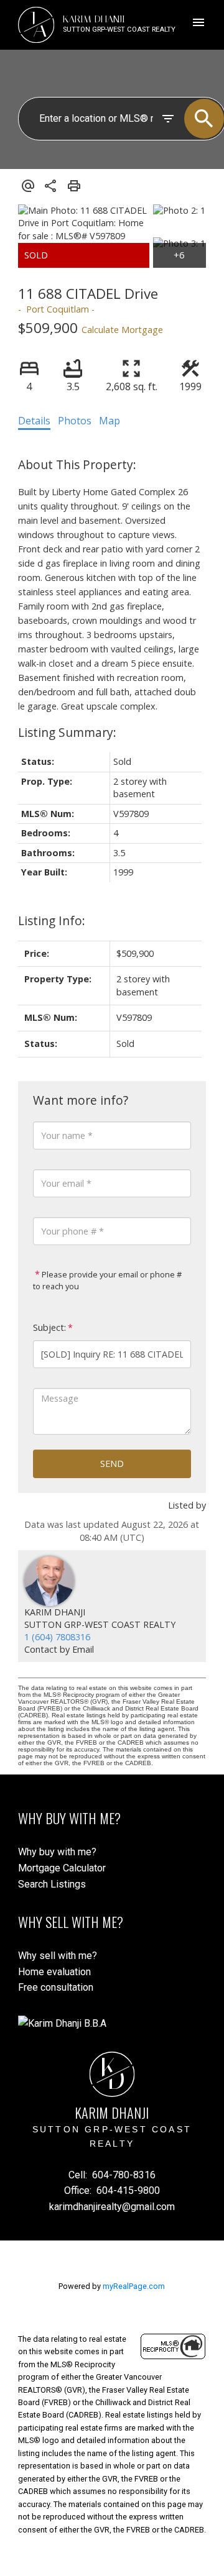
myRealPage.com (134, 2286)
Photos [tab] (75, 421)
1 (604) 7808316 (57, 1637)
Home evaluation (54, 1972)
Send (112, 1464)
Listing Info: (52, 920)
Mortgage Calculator (62, 1868)
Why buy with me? (57, 1852)
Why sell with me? (58, 1956)
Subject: (49, 1327)
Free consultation (56, 1987)
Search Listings (52, 1884)
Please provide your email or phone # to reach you (107, 1281)
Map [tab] (110, 421)
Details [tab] (34, 421)
